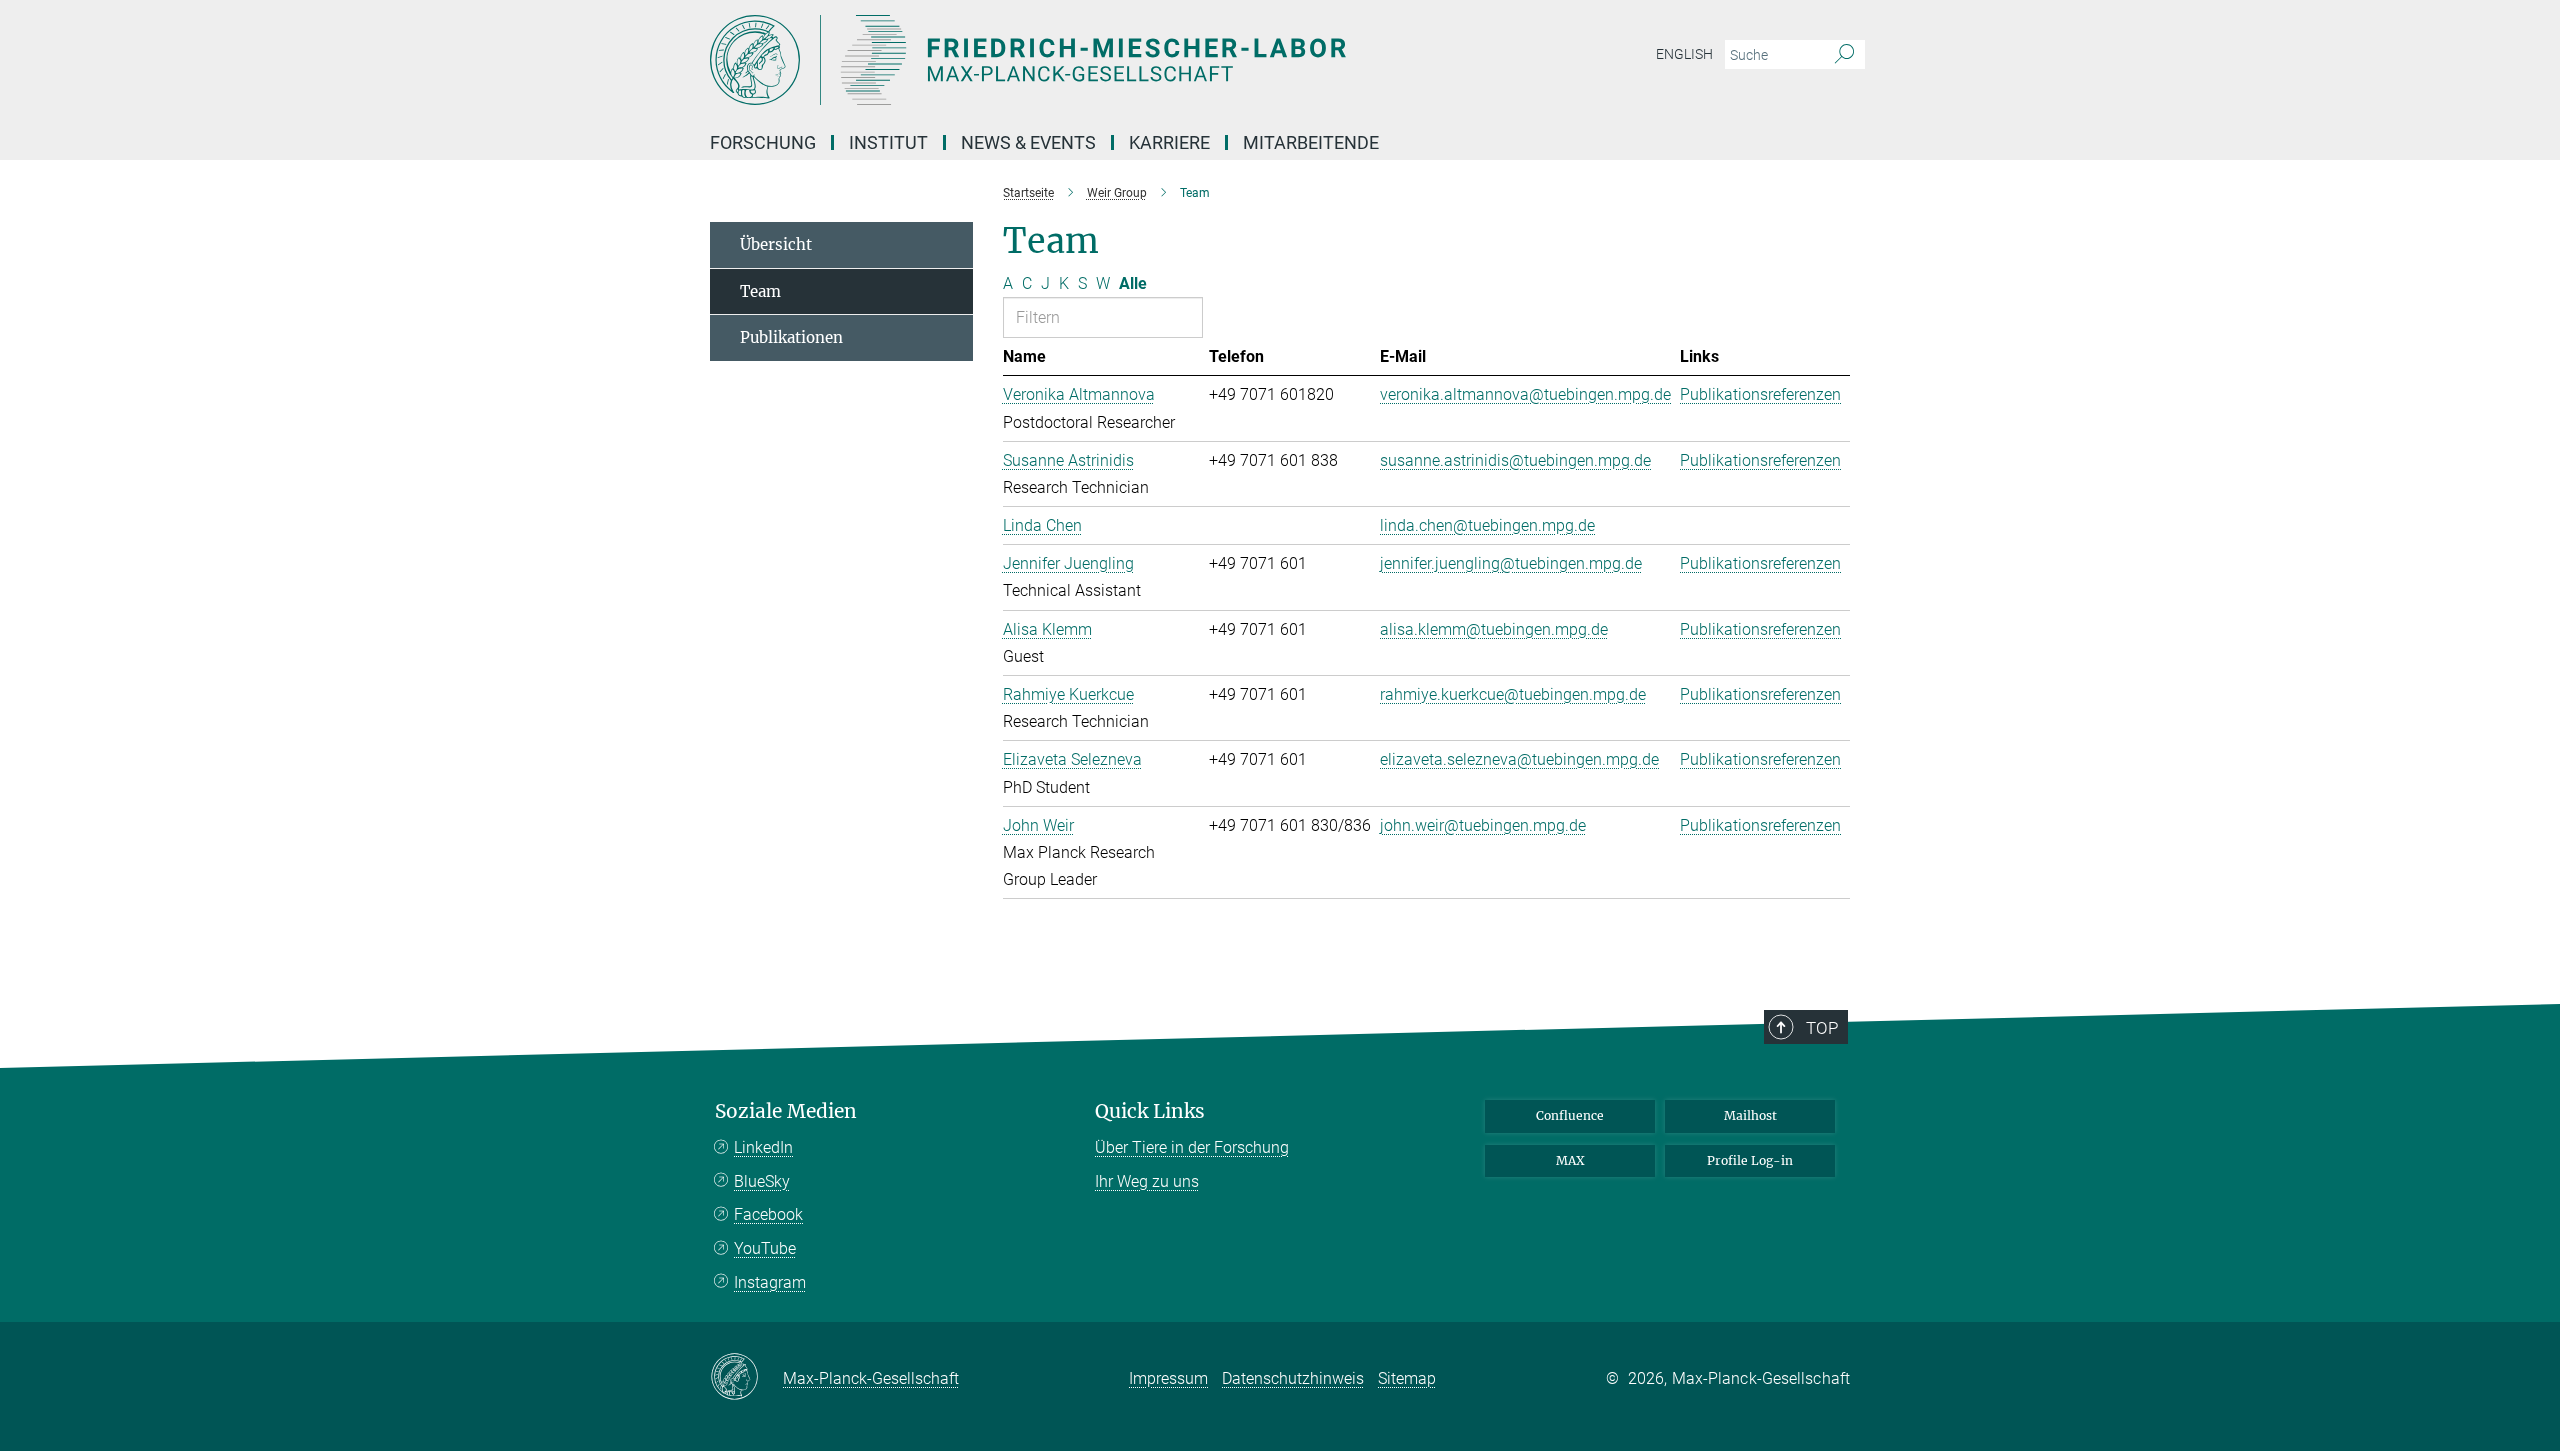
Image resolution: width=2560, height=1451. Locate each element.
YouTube (765, 1248)
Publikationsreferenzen (1760, 394)
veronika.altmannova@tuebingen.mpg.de (1525, 394)
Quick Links (1150, 1111)
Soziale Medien (786, 1111)
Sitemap (1407, 1378)
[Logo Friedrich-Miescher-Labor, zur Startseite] (1085, 60)
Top (1822, 1028)
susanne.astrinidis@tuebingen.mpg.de (1515, 460)
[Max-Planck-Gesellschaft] (746, 1378)
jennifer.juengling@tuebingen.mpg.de (1511, 563)
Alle (1133, 283)
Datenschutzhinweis (1293, 1378)
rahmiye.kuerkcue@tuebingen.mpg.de (1513, 694)
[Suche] (1844, 55)
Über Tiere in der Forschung (1192, 1147)
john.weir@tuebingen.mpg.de (1483, 825)
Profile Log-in (1750, 1160)
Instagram (770, 1282)
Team (760, 291)
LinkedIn (763, 1147)
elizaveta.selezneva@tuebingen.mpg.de (1519, 759)
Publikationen (791, 337)
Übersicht (776, 244)
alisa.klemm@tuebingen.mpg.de (1494, 629)
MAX (1570, 1160)
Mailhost (1750, 1115)
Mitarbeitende (1311, 142)
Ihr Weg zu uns (1147, 1181)
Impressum (1168, 1378)
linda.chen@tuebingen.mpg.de (1487, 525)
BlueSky (762, 1181)
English (1684, 54)
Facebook (768, 1214)
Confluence (1570, 1115)
